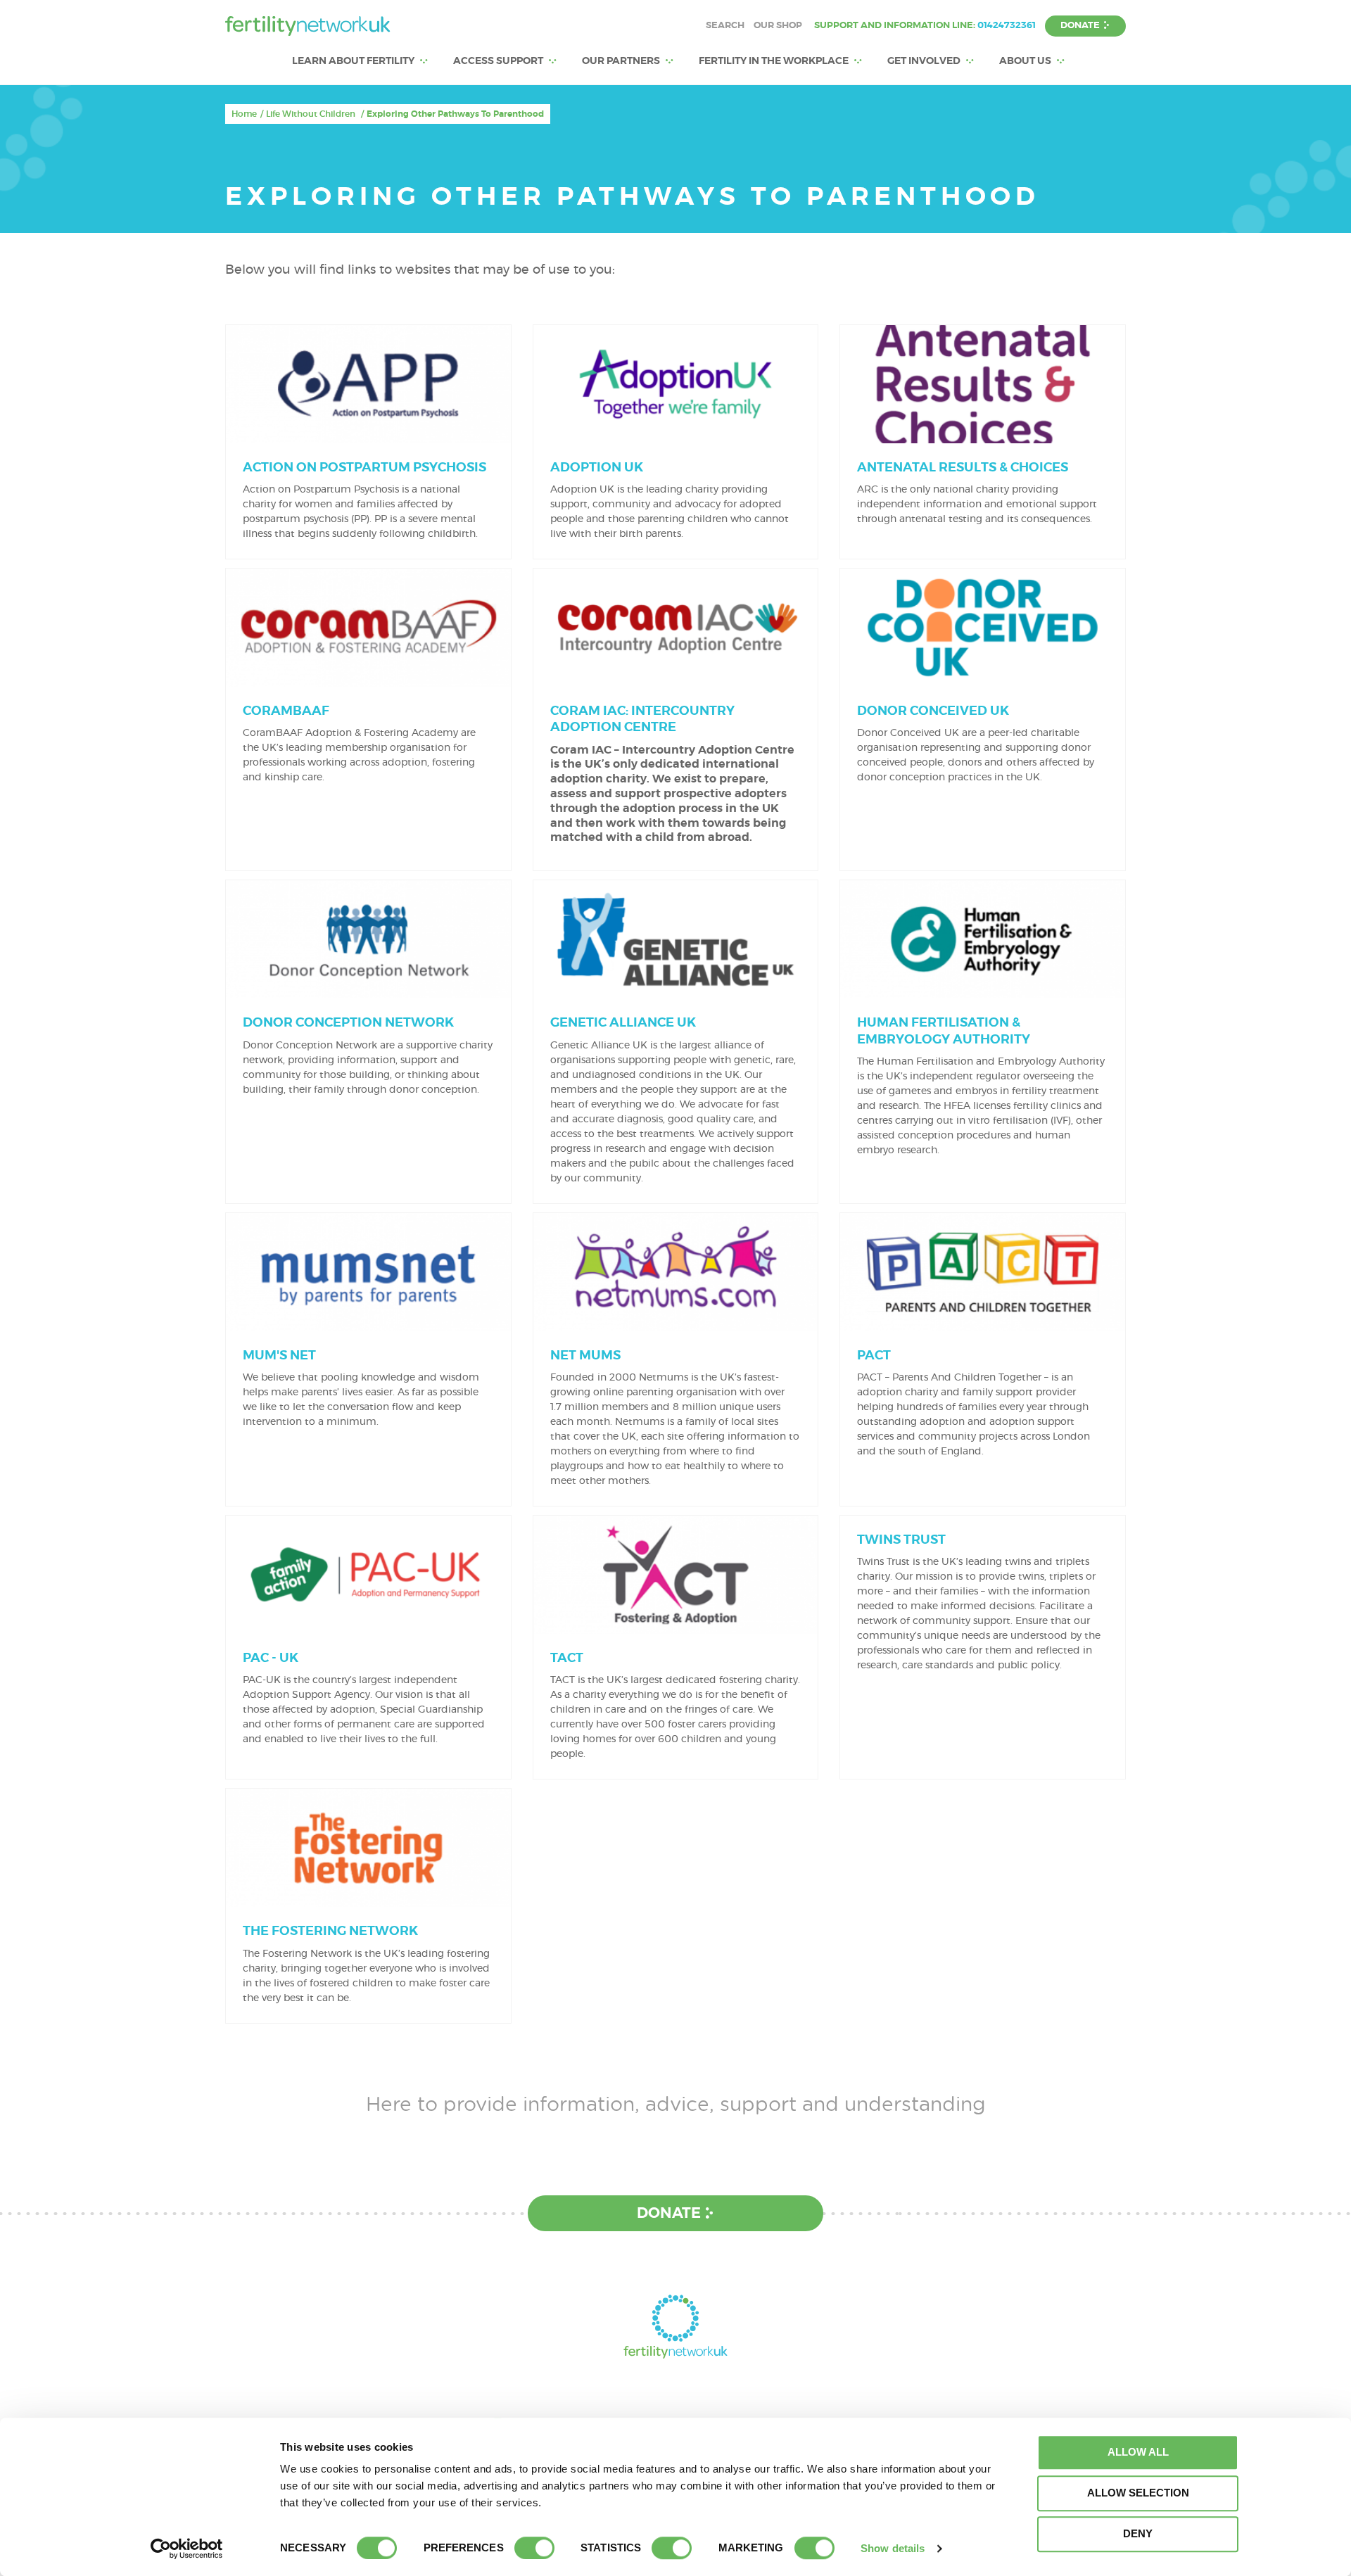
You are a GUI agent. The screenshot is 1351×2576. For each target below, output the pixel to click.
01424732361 (1007, 26)
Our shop (778, 26)
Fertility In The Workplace (774, 61)
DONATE (1080, 26)
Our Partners (621, 61)
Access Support (498, 61)
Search (725, 26)
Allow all (1138, 2452)
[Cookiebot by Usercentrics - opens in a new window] (187, 2549)
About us (1025, 61)
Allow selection (1138, 2493)
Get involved (924, 61)
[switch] (534, 2548)
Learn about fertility (353, 61)
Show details (893, 2548)
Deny (1138, 2533)
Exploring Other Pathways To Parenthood (455, 114)
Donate (669, 2213)
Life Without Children (311, 114)
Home (244, 114)
